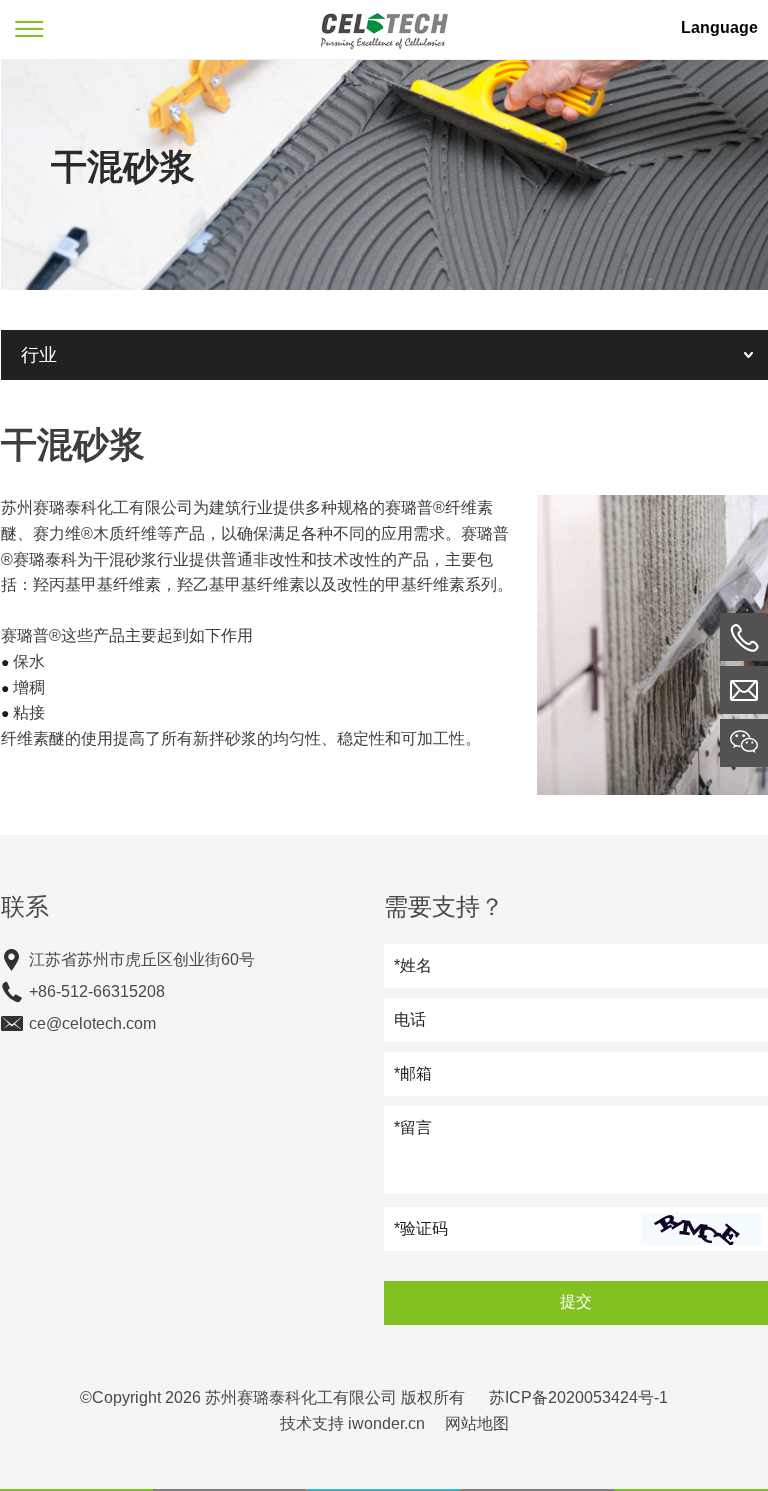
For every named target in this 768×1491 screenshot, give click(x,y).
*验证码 (421, 1228)
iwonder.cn (386, 1423)
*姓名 (413, 965)
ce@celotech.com (92, 1023)
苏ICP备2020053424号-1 (578, 1397)
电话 (410, 1019)
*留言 (413, 1127)
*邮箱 (413, 1073)
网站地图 (477, 1423)
